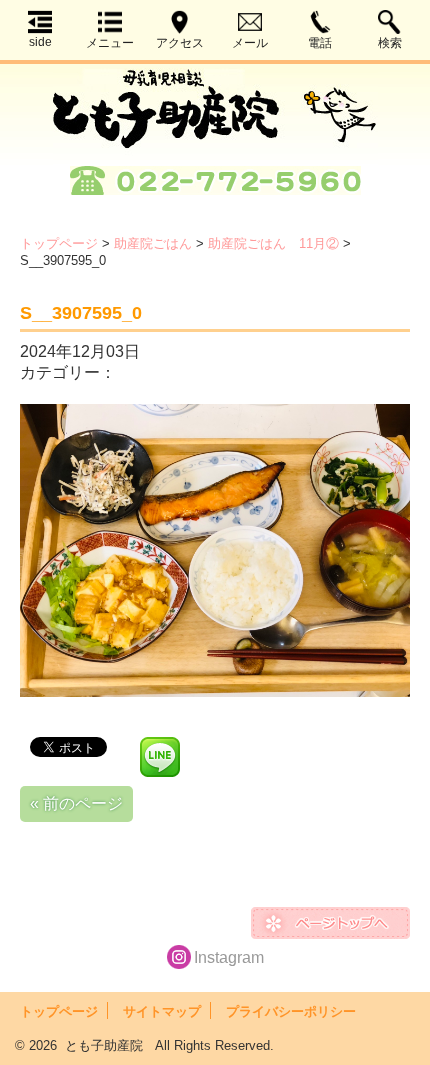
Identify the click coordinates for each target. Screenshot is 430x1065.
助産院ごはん (153, 243)
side (40, 42)
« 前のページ (76, 803)
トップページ (59, 243)
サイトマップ (162, 1011)
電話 (320, 43)
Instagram (229, 957)
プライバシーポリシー (291, 1011)
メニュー (110, 43)
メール (250, 43)
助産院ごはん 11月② (273, 243)
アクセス (180, 43)
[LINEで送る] (160, 745)
